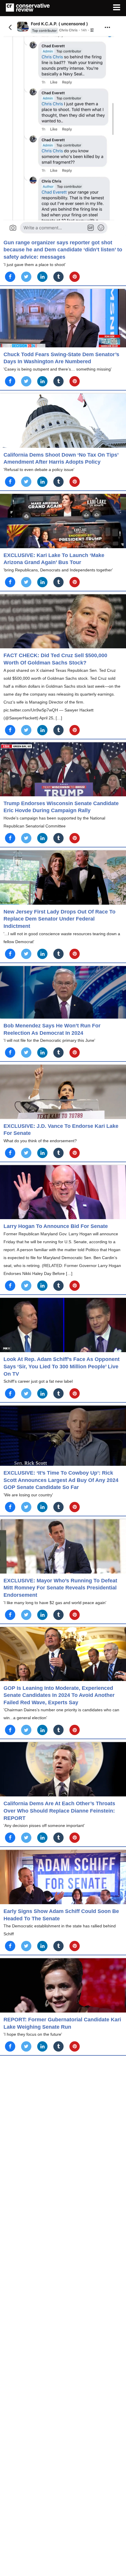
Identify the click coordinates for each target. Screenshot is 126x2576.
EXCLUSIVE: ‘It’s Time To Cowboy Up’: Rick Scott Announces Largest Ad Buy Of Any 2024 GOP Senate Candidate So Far (61, 1480)
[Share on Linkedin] (42, 277)
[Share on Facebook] (10, 277)
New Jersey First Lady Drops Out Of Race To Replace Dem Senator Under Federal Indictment (59, 919)
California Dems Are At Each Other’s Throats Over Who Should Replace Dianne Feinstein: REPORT (59, 1811)
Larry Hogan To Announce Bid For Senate (56, 1226)
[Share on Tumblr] (58, 277)
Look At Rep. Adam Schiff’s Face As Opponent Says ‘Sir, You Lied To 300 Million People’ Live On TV (62, 1366)
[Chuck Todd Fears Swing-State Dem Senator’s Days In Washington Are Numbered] (63, 318)
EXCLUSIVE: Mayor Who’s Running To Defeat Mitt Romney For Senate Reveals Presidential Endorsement (60, 1588)
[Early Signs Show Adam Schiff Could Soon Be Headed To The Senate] (63, 1877)
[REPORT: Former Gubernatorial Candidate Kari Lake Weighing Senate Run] (63, 1985)
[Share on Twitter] (26, 277)
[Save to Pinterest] (75, 277)
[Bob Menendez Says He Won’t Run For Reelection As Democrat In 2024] (63, 992)
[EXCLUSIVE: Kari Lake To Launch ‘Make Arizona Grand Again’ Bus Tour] (63, 521)
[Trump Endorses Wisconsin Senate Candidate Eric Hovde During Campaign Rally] (63, 769)
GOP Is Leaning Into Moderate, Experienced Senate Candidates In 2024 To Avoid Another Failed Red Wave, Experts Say (59, 1695)
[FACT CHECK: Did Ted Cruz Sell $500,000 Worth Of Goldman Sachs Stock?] (63, 621)
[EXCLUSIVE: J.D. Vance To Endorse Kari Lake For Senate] (63, 1092)
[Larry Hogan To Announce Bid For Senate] (63, 1192)
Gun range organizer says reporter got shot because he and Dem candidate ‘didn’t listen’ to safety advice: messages (63, 250)
